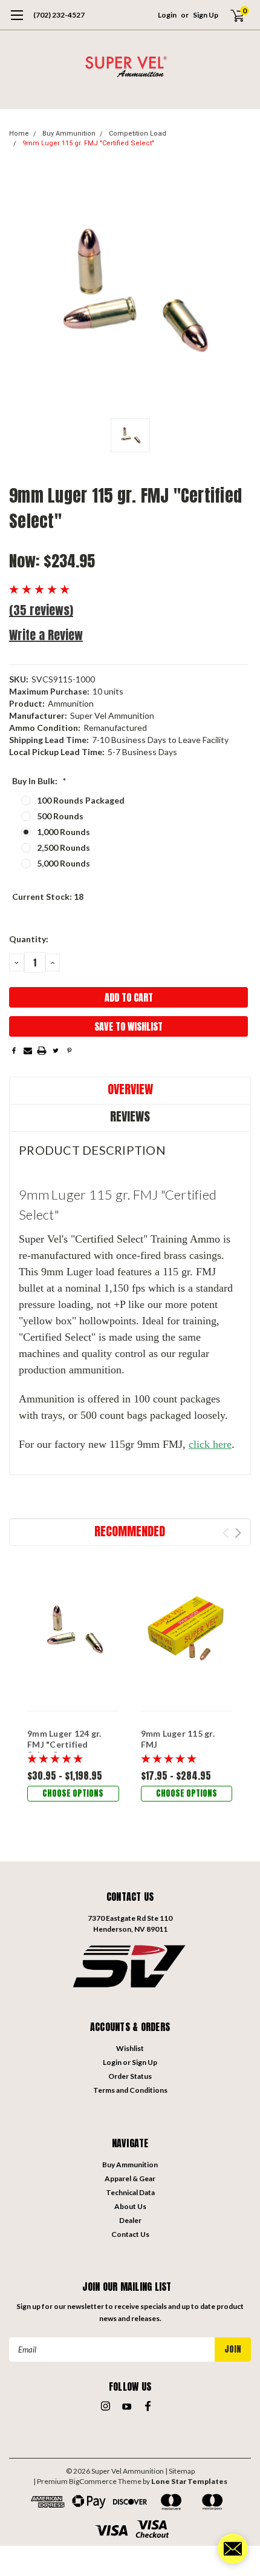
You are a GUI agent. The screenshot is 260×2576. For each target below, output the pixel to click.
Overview (130, 1089)
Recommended (130, 1531)
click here (210, 1444)
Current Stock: (48, 897)
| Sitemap (180, 2471)
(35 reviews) (41, 610)
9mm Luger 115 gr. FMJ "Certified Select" (88, 143)
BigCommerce (93, 2481)
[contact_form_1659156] (233, 2549)
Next (238, 1533)
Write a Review (46, 635)
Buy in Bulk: (39, 781)
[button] (130, 1965)
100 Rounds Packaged (81, 800)
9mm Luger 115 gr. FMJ (178, 1739)
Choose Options (73, 1793)
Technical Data (130, 2192)
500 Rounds (60, 816)
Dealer (130, 2220)
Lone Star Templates (189, 2481)
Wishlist (130, 2048)
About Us (130, 2206)
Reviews (130, 1116)
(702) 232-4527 (59, 15)
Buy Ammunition (69, 134)
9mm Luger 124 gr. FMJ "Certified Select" (64, 1744)
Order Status (130, 2076)
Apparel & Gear (130, 2178)
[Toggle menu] (17, 21)
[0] (230, 15)
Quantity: (29, 939)
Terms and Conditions (130, 2090)
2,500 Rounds (63, 847)
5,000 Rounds (63, 863)
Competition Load (138, 134)
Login (167, 15)
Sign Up (206, 15)
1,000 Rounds (63, 832)
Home (19, 134)
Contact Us (130, 2234)
